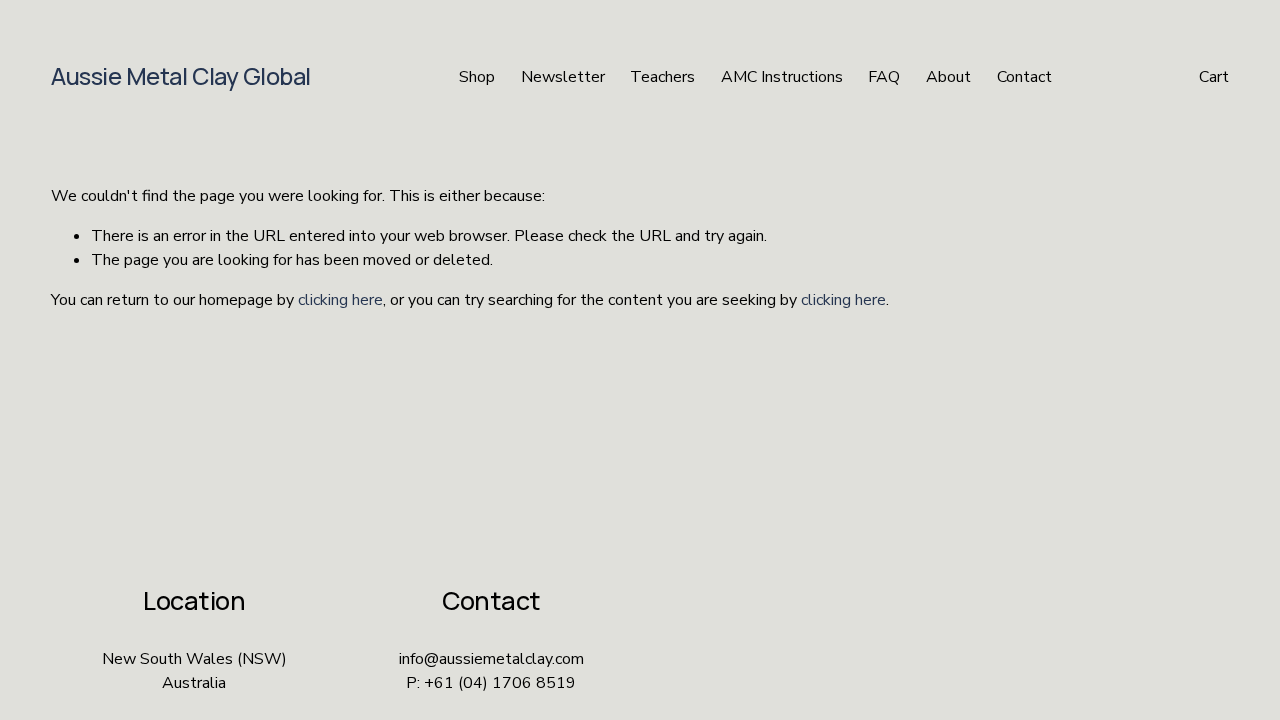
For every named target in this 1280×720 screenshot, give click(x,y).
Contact (1024, 77)
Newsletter (563, 77)
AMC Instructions (782, 77)
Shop (477, 77)
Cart (1214, 77)
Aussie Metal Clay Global (181, 76)
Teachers (662, 77)
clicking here (340, 300)
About (948, 77)
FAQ (884, 77)
